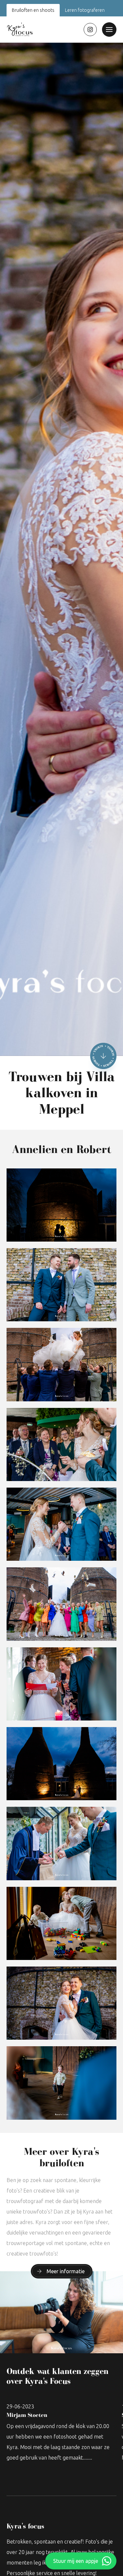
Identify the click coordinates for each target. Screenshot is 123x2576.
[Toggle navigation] (109, 30)
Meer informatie (66, 2271)
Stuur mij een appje (76, 2561)
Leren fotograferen (85, 10)
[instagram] (90, 30)
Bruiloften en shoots (33, 10)
